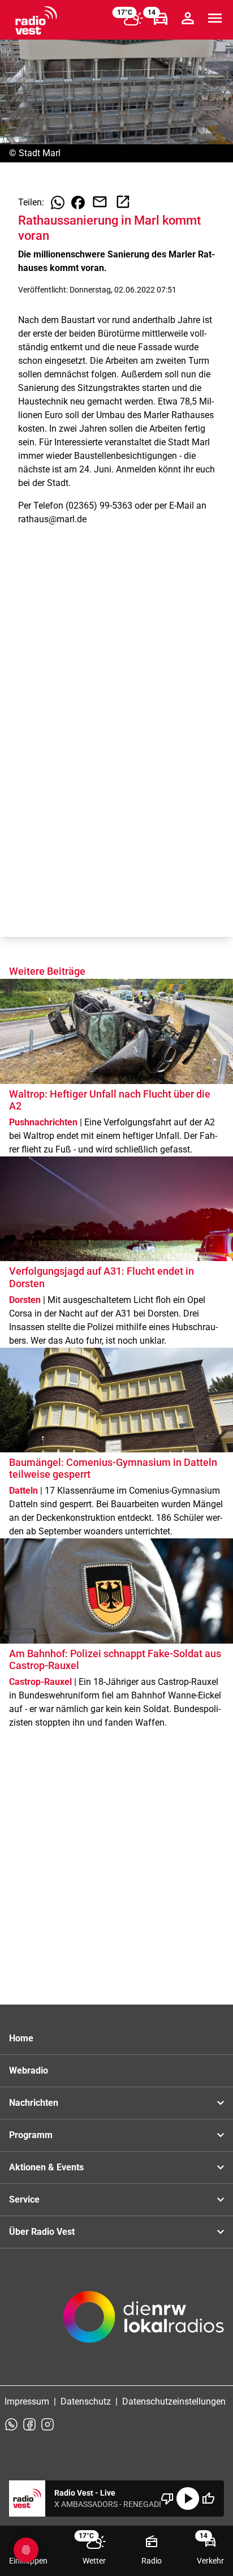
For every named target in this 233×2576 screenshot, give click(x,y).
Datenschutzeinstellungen (174, 2401)
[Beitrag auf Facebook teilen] (78, 203)
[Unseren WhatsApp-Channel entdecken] (11, 2424)
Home (21, 2038)
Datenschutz (86, 2401)
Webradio (29, 2070)
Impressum (27, 2401)
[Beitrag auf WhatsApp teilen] (58, 203)
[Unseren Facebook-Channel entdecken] (29, 2424)
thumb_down (167, 2498)
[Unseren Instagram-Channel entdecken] (48, 2424)
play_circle (188, 2498)
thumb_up (208, 2498)
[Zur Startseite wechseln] (36, 20)
